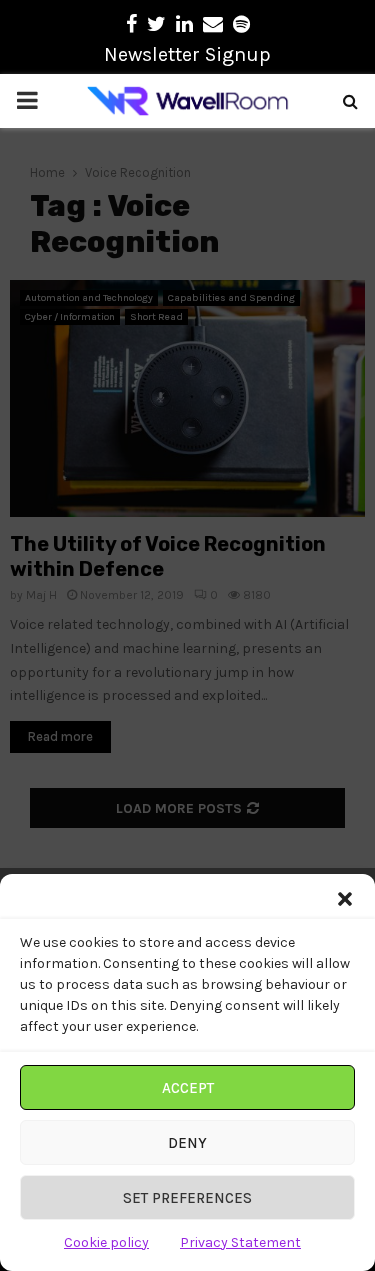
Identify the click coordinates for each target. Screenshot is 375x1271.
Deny (187, 1143)
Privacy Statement (240, 1242)
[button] (345, 899)
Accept (188, 1088)
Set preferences (187, 1198)
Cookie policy (106, 1242)
